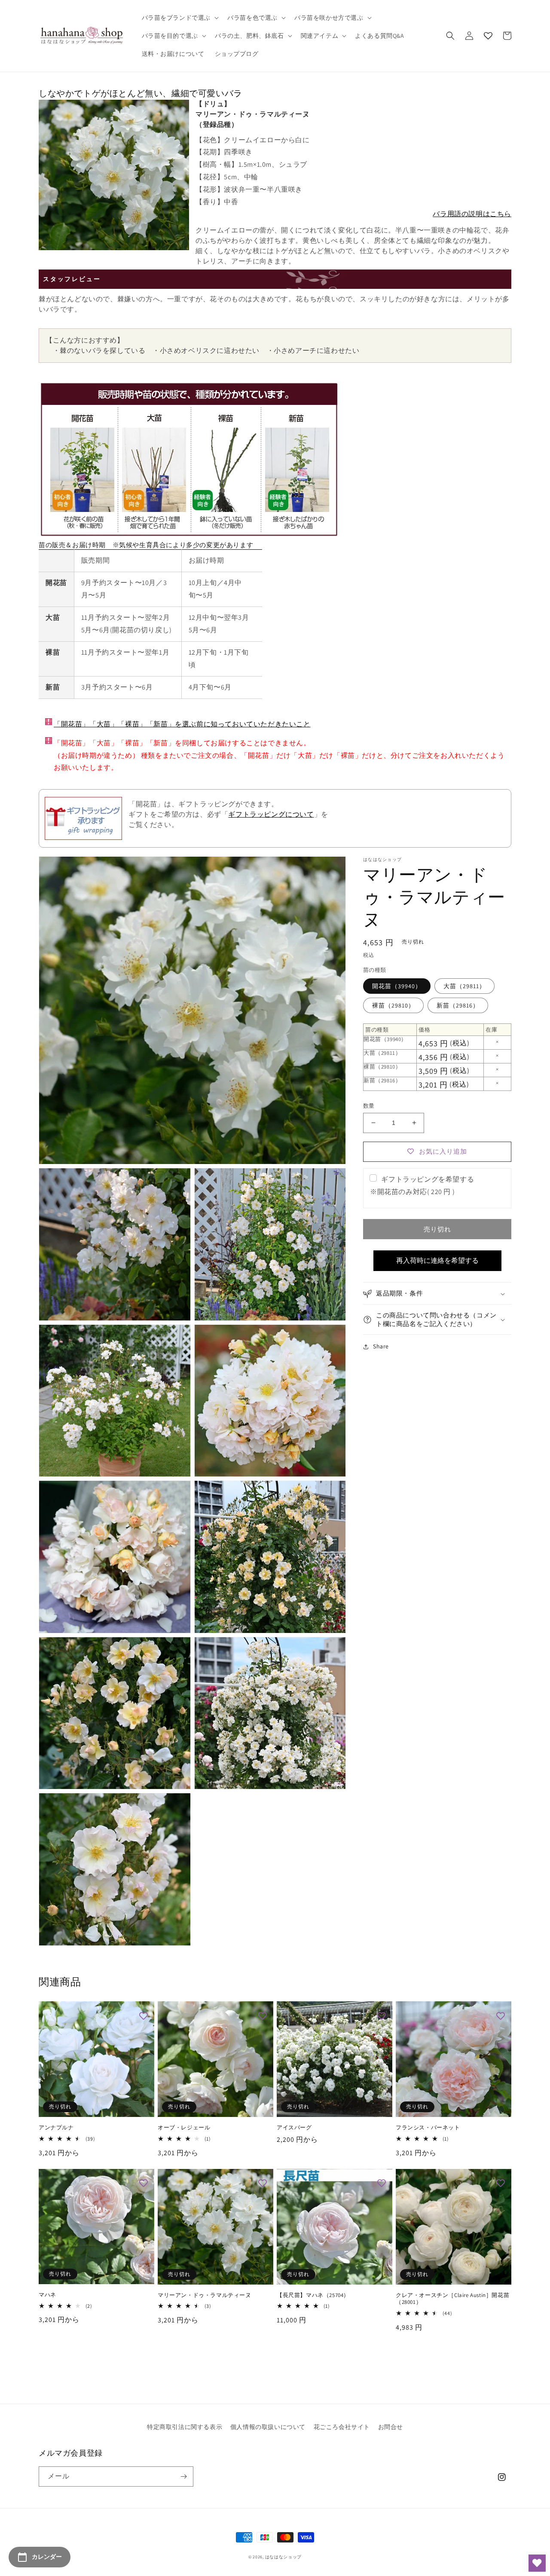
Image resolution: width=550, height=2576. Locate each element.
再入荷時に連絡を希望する (437, 1260)
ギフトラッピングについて (271, 814)
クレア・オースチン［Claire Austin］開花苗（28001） (452, 2299)
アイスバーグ (294, 2128)
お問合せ (391, 2427)
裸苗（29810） (393, 1005)
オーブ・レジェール (184, 2128)
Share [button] (381, 1347)
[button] (180, 18)
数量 (369, 1106)
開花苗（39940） (397, 986)
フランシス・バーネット (428, 2128)
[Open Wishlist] (537, 2563)
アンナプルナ (56, 2128)
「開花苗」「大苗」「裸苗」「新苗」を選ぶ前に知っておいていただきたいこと (182, 724)
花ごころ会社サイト (342, 2427)
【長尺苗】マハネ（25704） (313, 2295)
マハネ (47, 2295)
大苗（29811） (464, 986)
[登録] (183, 2476)
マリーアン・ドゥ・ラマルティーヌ (205, 2295)
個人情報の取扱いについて (268, 2427)
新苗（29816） (458, 1005)
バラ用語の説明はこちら (472, 214)
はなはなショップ (284, 2557)
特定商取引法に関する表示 (185, 2427)
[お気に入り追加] (144, 2016)
